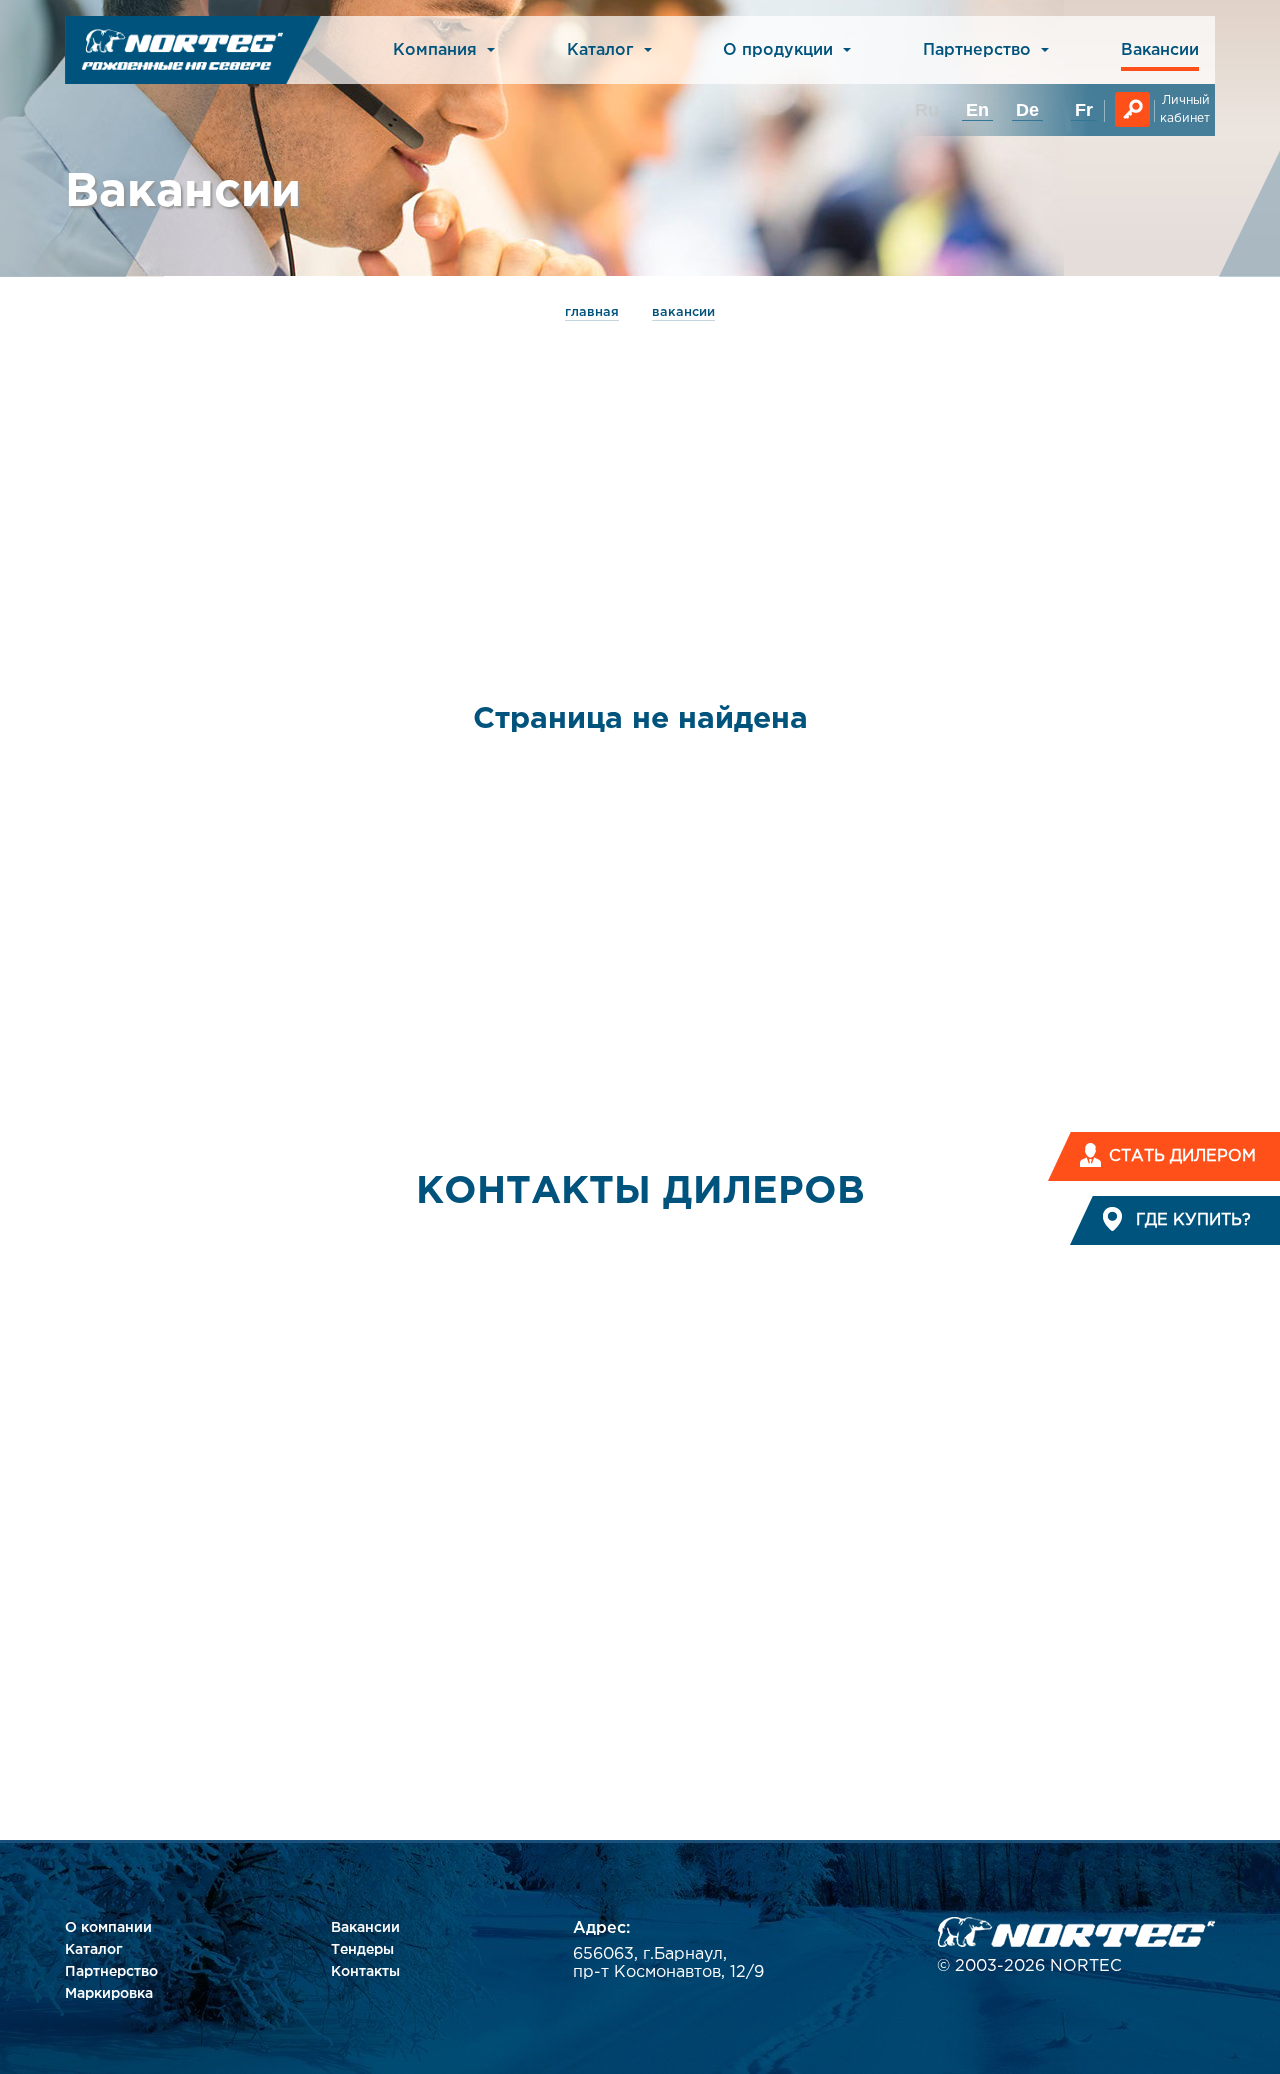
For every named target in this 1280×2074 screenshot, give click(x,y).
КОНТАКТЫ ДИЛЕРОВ (640, 1192)
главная (592, 312)
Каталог (94, 1950)
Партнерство (111, 1972)
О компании (108, 1928)
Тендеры (362, 1950)
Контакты (365, 1972)
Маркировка (109, 1994)
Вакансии (1160, 50)
